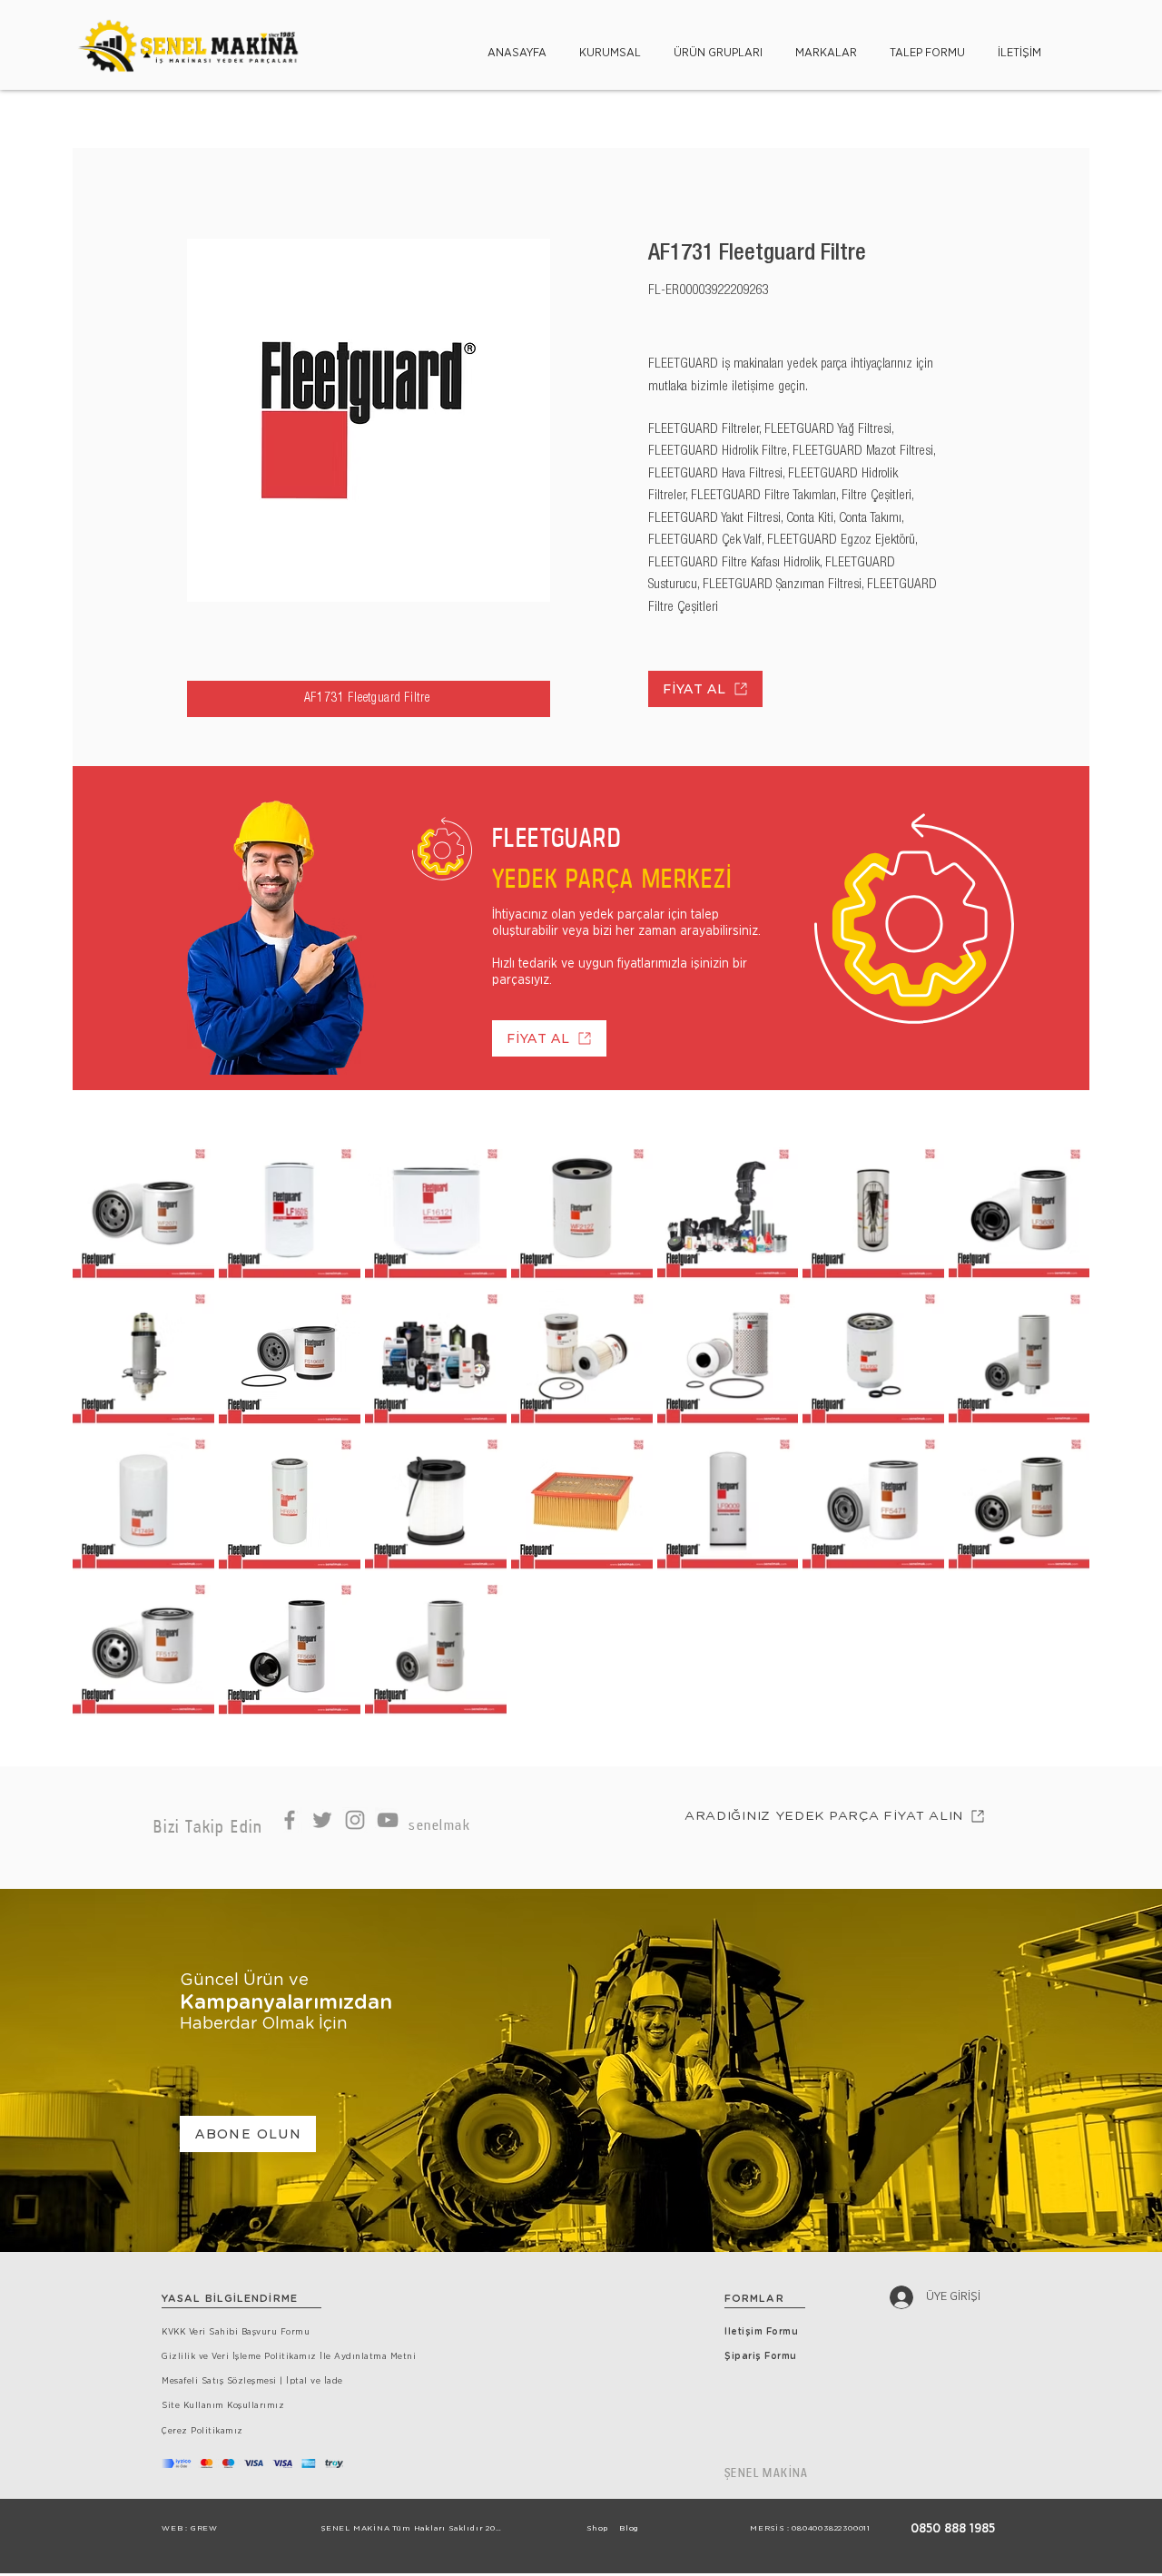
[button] (610, 45)
